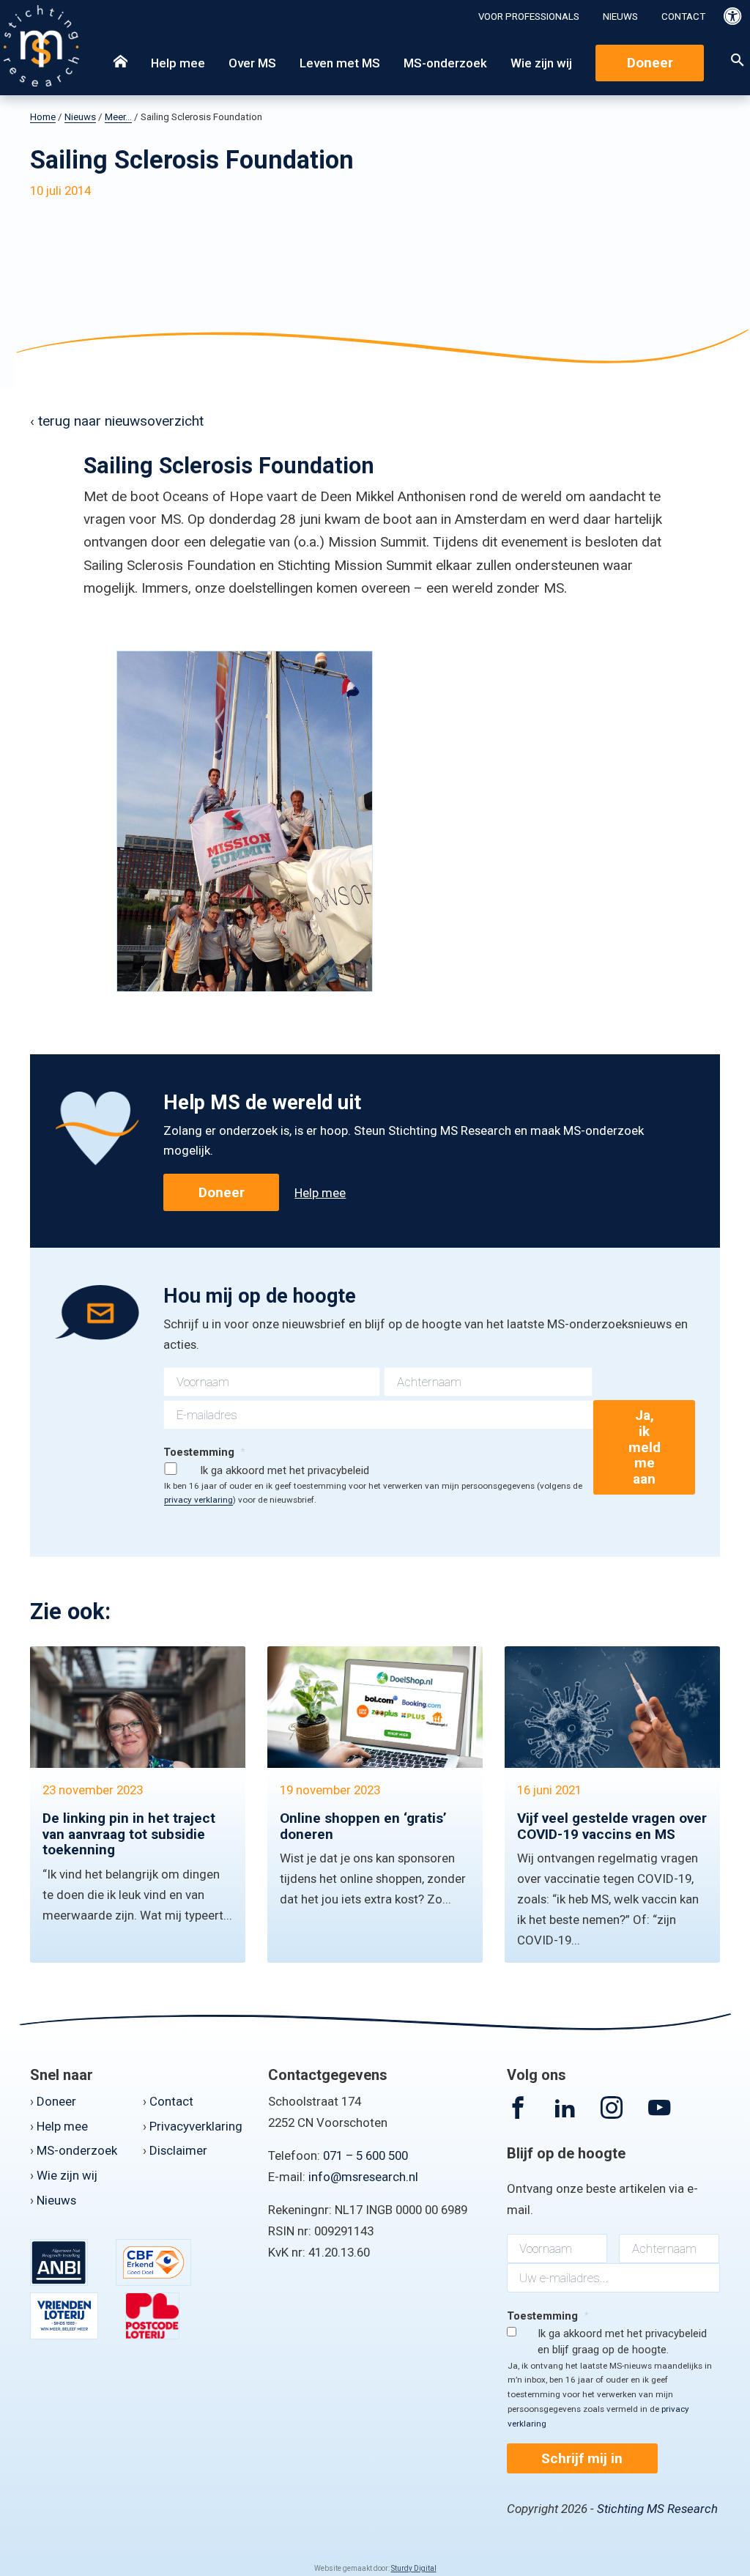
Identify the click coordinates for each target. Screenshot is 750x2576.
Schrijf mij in (582, 2458)
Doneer (650, 63)
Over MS (252, 63)
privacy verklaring (198, 1500)
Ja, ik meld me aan (645, 1447)
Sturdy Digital (414, 2568)
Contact (683, 16)
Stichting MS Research (657, 2509)
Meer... (118, 117)
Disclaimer (178, 2150)
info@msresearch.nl (363, 2177)
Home (43, 117)
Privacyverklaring (196, 2126)
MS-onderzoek (445, 63)
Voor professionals (529, 16)
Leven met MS (340, 63)
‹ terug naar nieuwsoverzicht (117, 421)
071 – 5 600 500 (365, 2155)
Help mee (178, 63)
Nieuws (620, 16)
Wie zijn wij (541, 63)
